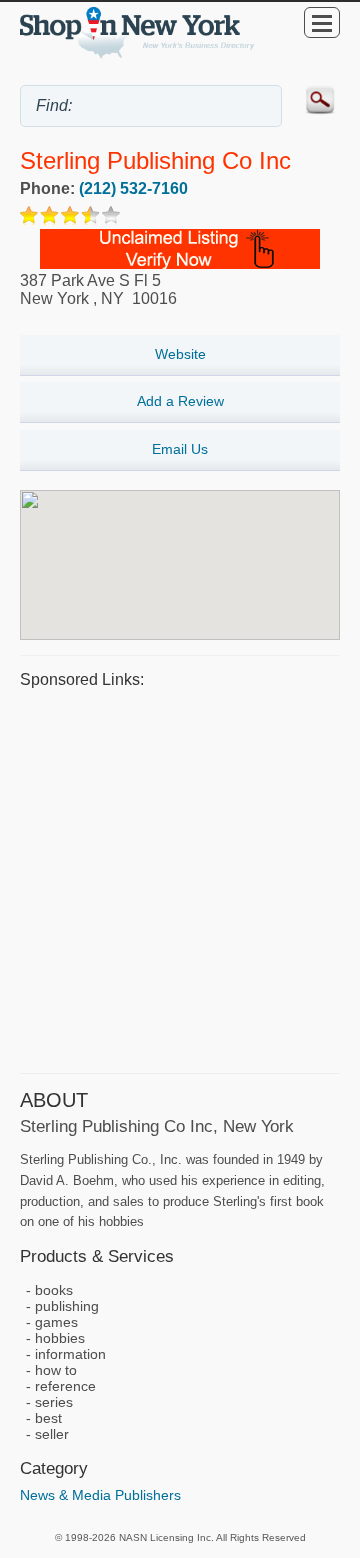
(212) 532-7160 (133, 188)
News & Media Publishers (100, 1495)
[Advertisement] (180, 878)
